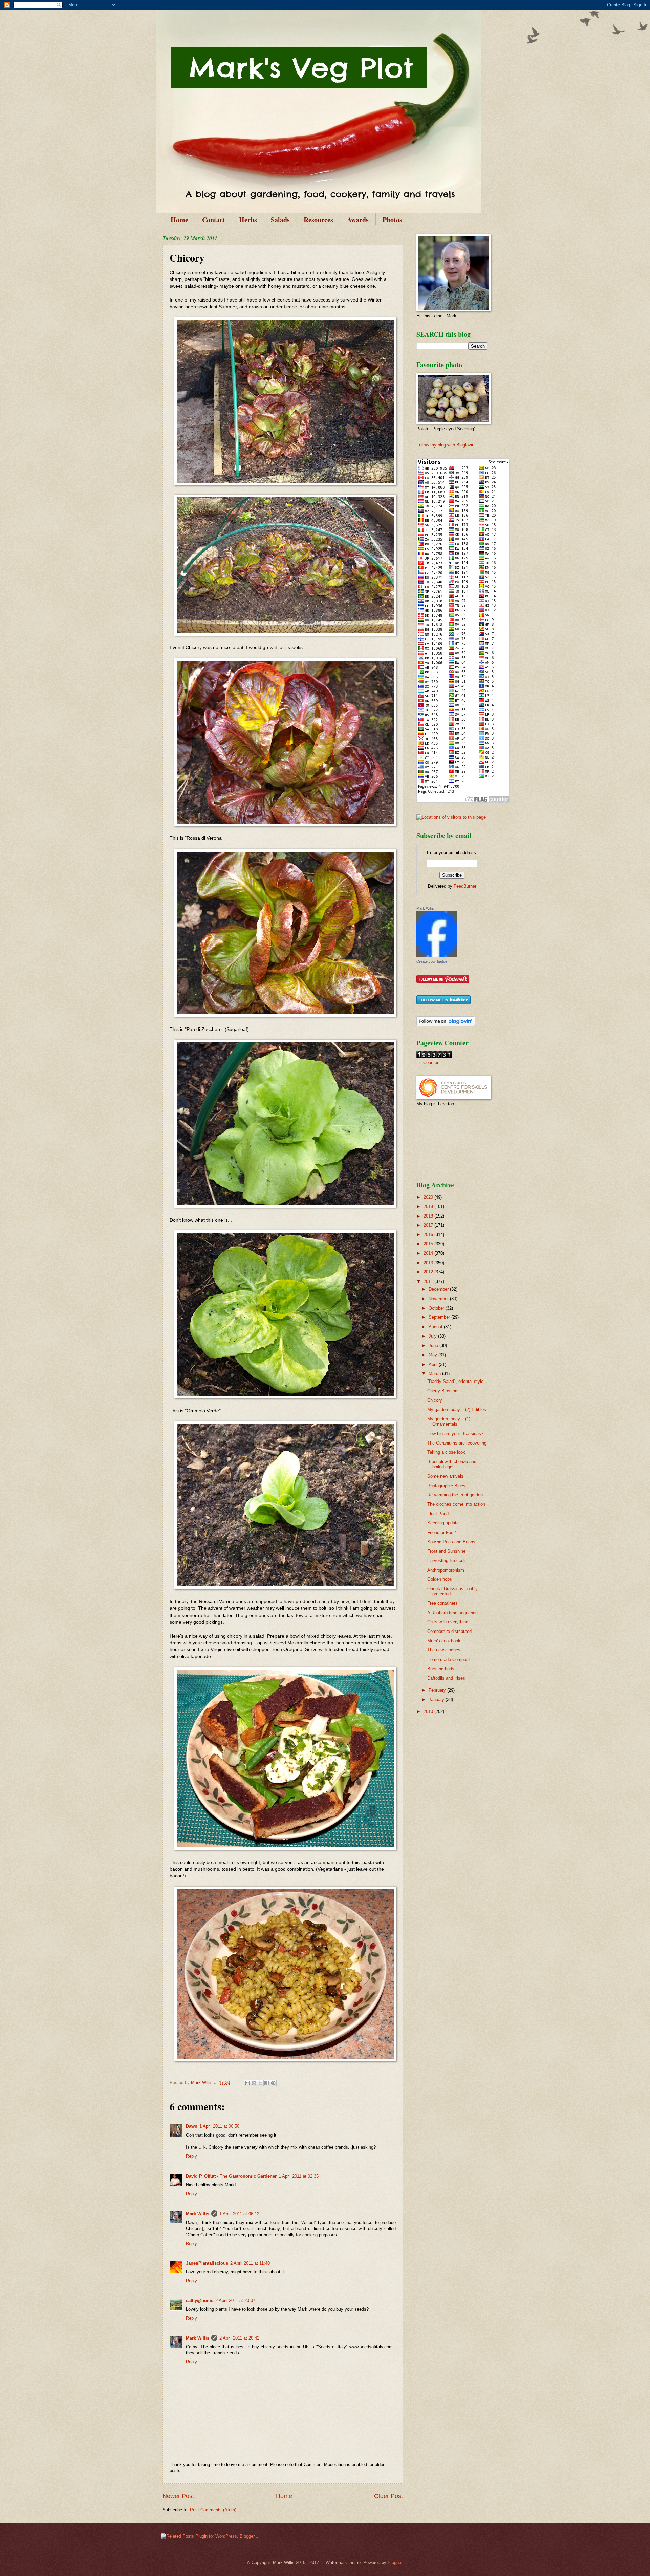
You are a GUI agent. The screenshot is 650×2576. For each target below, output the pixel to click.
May (434, 1355)
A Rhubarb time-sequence (452, 1613)
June (434, 1345)
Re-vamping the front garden (455, 1495)
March (435, 1374)
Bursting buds (441, 1669)
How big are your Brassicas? (455, 1434)
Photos (392, 220)
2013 (429, 1263)
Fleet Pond (438, 1514)
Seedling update (443, 1523)
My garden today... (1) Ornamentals (449, 1421)
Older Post (388, 2496)
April (434, 1364)
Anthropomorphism (446, 1570)
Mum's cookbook (444, 1641)
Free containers (442, 1603)
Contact (214, 220)
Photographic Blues (446, 1486)
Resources (318, 220)
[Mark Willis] (437, 955)
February (438, 1690)
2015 (429, 1244)
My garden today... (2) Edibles (457, 1409)
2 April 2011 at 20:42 (239, 2338)
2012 (429, 1272)
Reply (191, 2156)
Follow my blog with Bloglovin (445, 445)
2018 (429, 1216)
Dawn (192, 2126)
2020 (429, 1197)
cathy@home (200, 2300)
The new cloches (444, 1650)
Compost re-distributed (449, 1631)
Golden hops (440, 1579)
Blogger (395, 2563)
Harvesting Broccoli (446, 1561)
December (439, 1289)
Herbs (248, 220)
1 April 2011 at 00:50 (219, 2126)
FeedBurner (465, 886)
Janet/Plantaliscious (207, 2263)
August (436, 1327)
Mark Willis (198, 2214)
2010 (429, 1712)
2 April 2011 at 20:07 (235, 2300)
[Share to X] (260, 2083)
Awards (358, 220)
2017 (429, 1225)
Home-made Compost (449, 1659)
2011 (429, 1281)
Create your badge (432, 961)
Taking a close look (446, 1452)
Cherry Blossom (443, 1391)
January (437, 1699)
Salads (280, 220)
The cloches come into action (456, 1504)
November (439, 1299)
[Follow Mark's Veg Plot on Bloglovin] (446, 1025)
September (440, 1317)
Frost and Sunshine (446, 1551)
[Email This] (247, 2083)
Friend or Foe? (441, 1532)
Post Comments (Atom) (213, 2510)
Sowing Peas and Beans (451, 1542)
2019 (429, 1207)
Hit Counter (427, 1063)
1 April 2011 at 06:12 (239, 2214)
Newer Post (178, 2496)
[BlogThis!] (254, 2083)
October (437, 1308)
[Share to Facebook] (267, 2083)
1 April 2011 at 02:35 (299, 2176)
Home (179, 220)
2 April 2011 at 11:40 (250, 2263)
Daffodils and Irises (446, 1678)
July (433, 1336)
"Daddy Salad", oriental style (455, 1381)
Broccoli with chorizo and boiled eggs (452, 1464)
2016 (429, 1235)
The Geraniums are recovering (457, 1443)
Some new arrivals (445, 1476)
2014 (429, 1253)
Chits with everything (448, 1622)
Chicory (435, 1400)
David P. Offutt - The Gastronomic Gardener (231, 2176)
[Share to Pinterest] (273, 2083)
